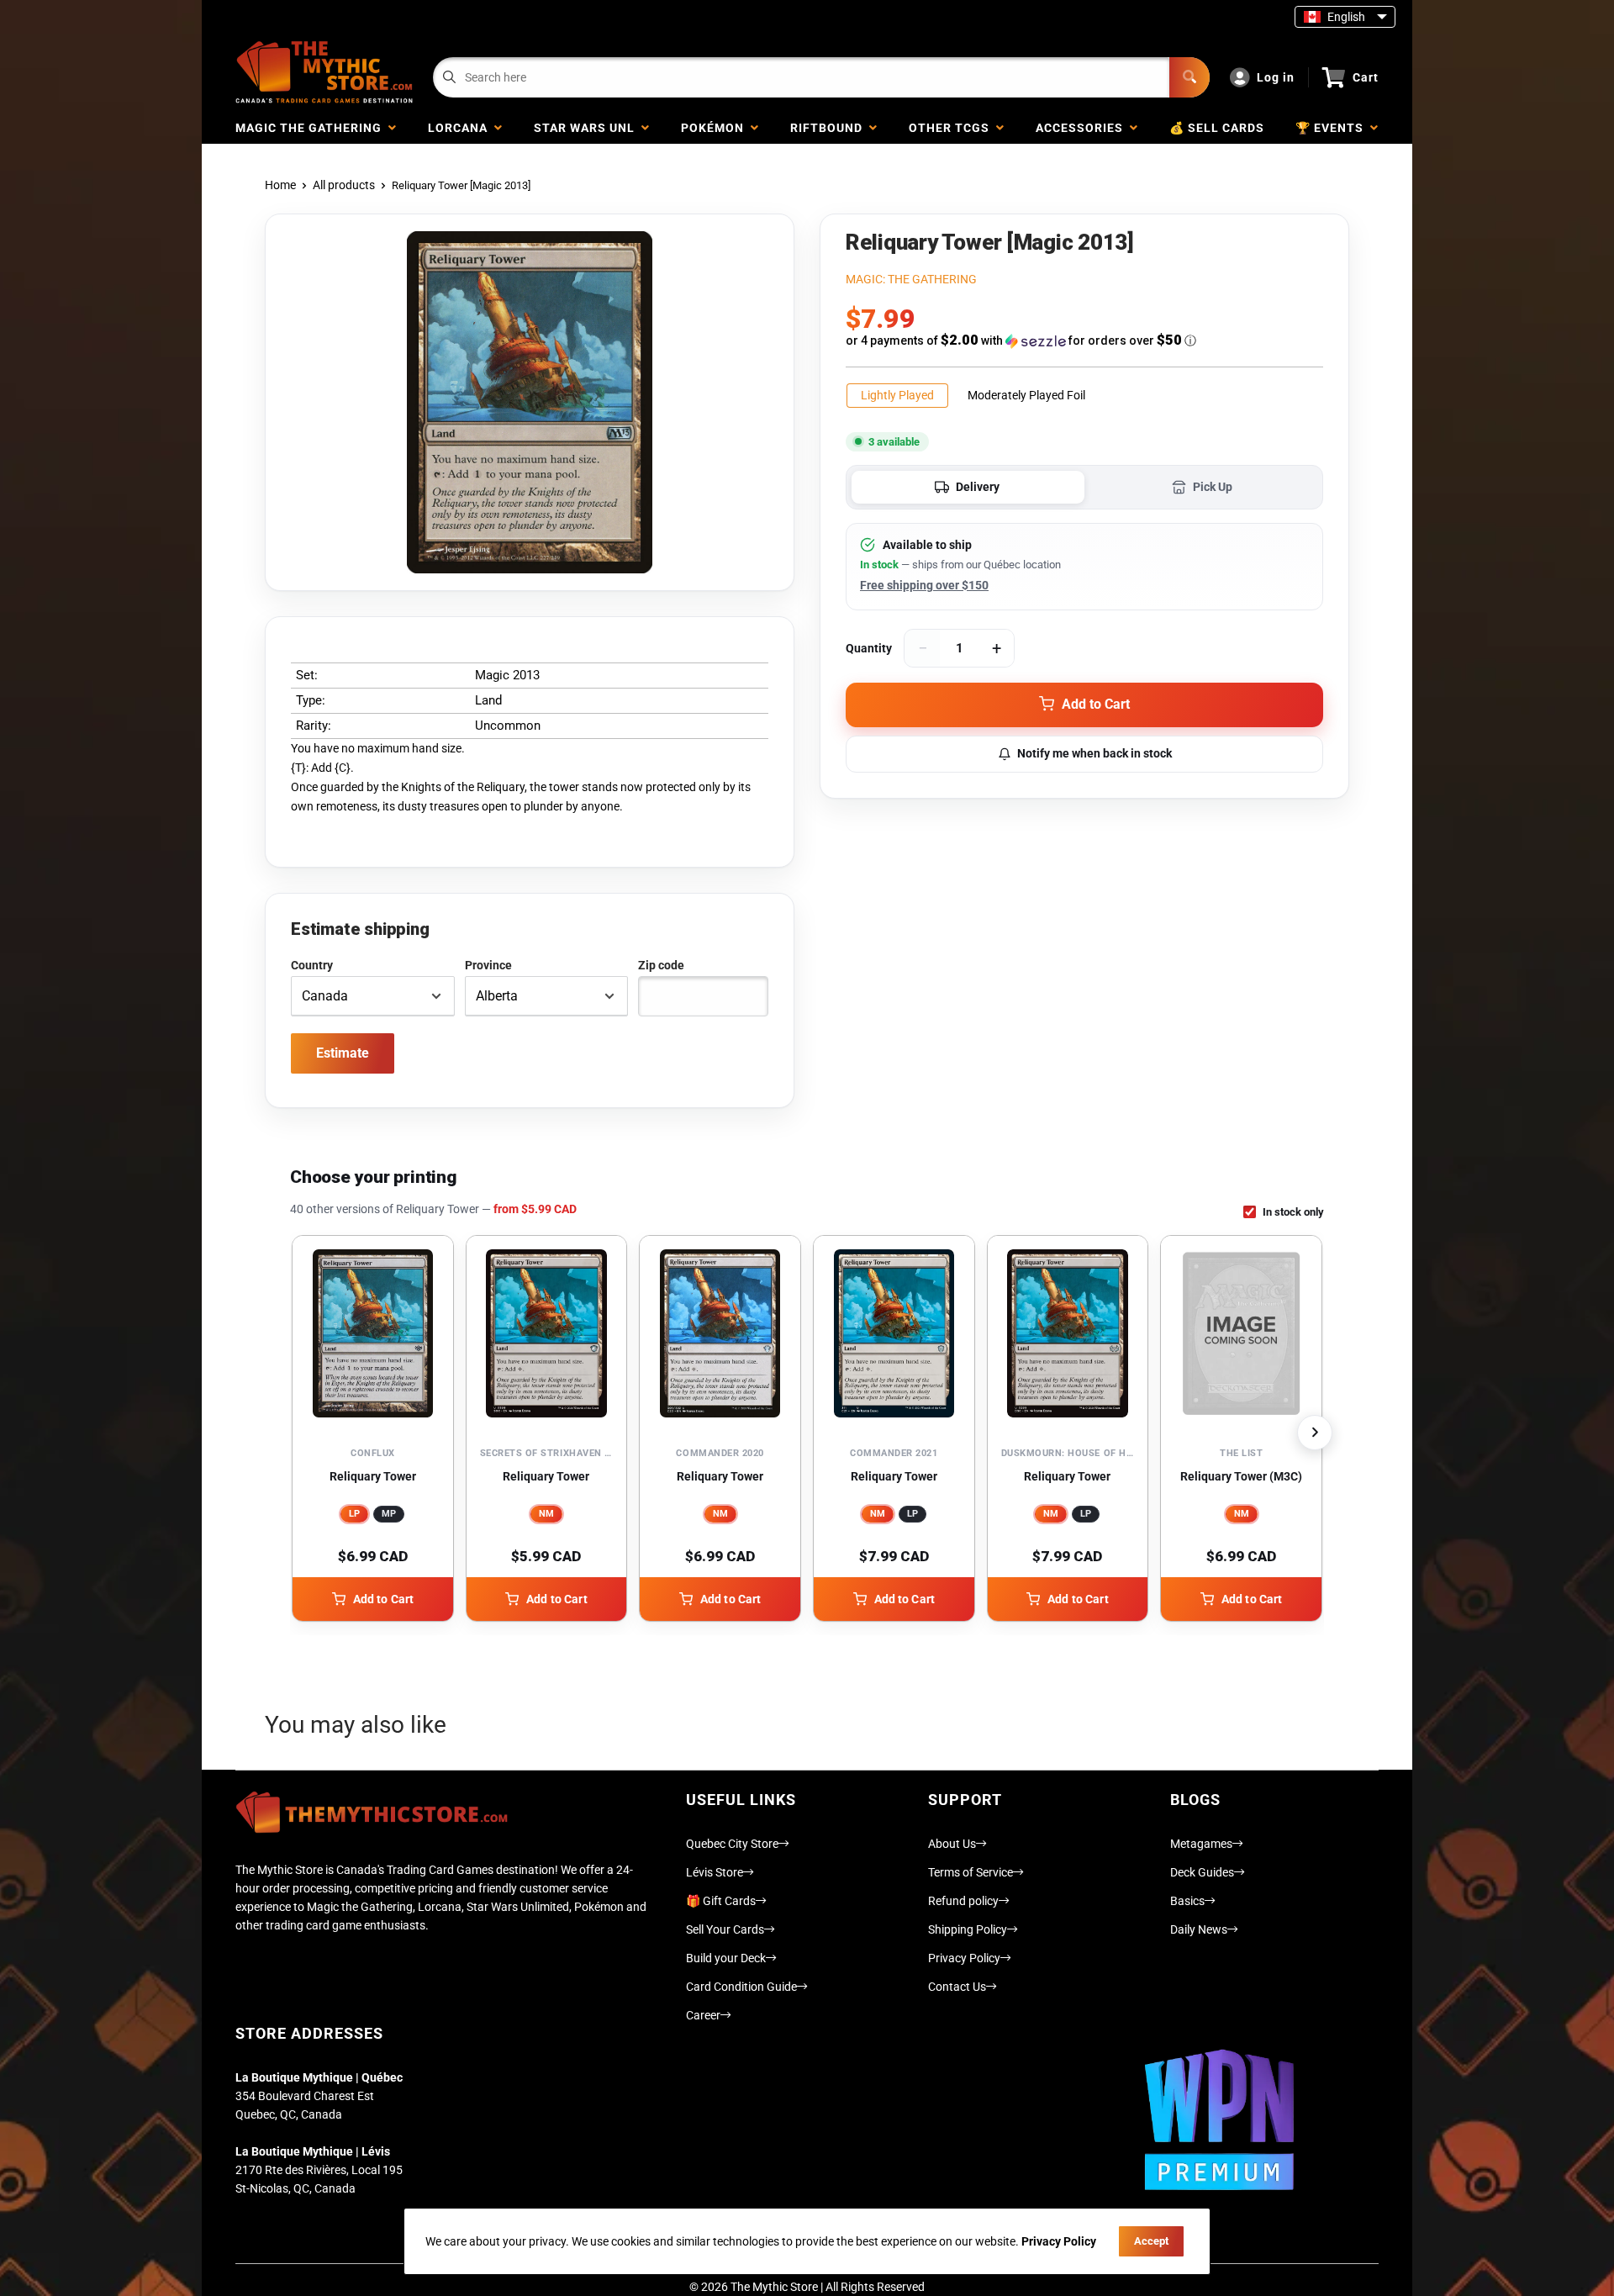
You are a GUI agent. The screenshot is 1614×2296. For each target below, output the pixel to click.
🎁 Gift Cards (721, 1901)
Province (488, 965)
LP (354, 1514)
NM (546, 1514)
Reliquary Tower (373, 1476)
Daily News (1199, 1929)
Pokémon (716, 128)
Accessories (1083, 128)
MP (389, 1514)
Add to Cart (384, 1599)
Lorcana (461, 128)
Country (312, 965)
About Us (952, 1844)
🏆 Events (1333, 128)
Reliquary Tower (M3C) (1241, 1476)
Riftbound (830, 128)
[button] (1084, 340)
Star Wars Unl (588, 128)
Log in (1276, 77)
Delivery (978, 487)
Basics (1187, 1901)
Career (703, 2015)
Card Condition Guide (741, 1987)
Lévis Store (715, 1872)
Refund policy (963, 1901)
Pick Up (1213, 487)
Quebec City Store (732, 1844)
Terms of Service (971, 1872)
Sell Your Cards (725, 1929)
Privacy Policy (964, 1958)
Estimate (343, 1053)
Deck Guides (1202, 1872)
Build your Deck (726, 1958)
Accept (1151, 2241)
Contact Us (957, 1987)
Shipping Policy (968, 1929)
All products (344, 185)
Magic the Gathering (312, 128)
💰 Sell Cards (1217, 128)
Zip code (661, 965)
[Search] (1189, 77)
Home (280, 185)
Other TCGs (952, 128)
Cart (1366, 77)
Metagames (1201, 1844)
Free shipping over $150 (924, 585)
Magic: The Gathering (911, 279)
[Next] (1315, 1433)
